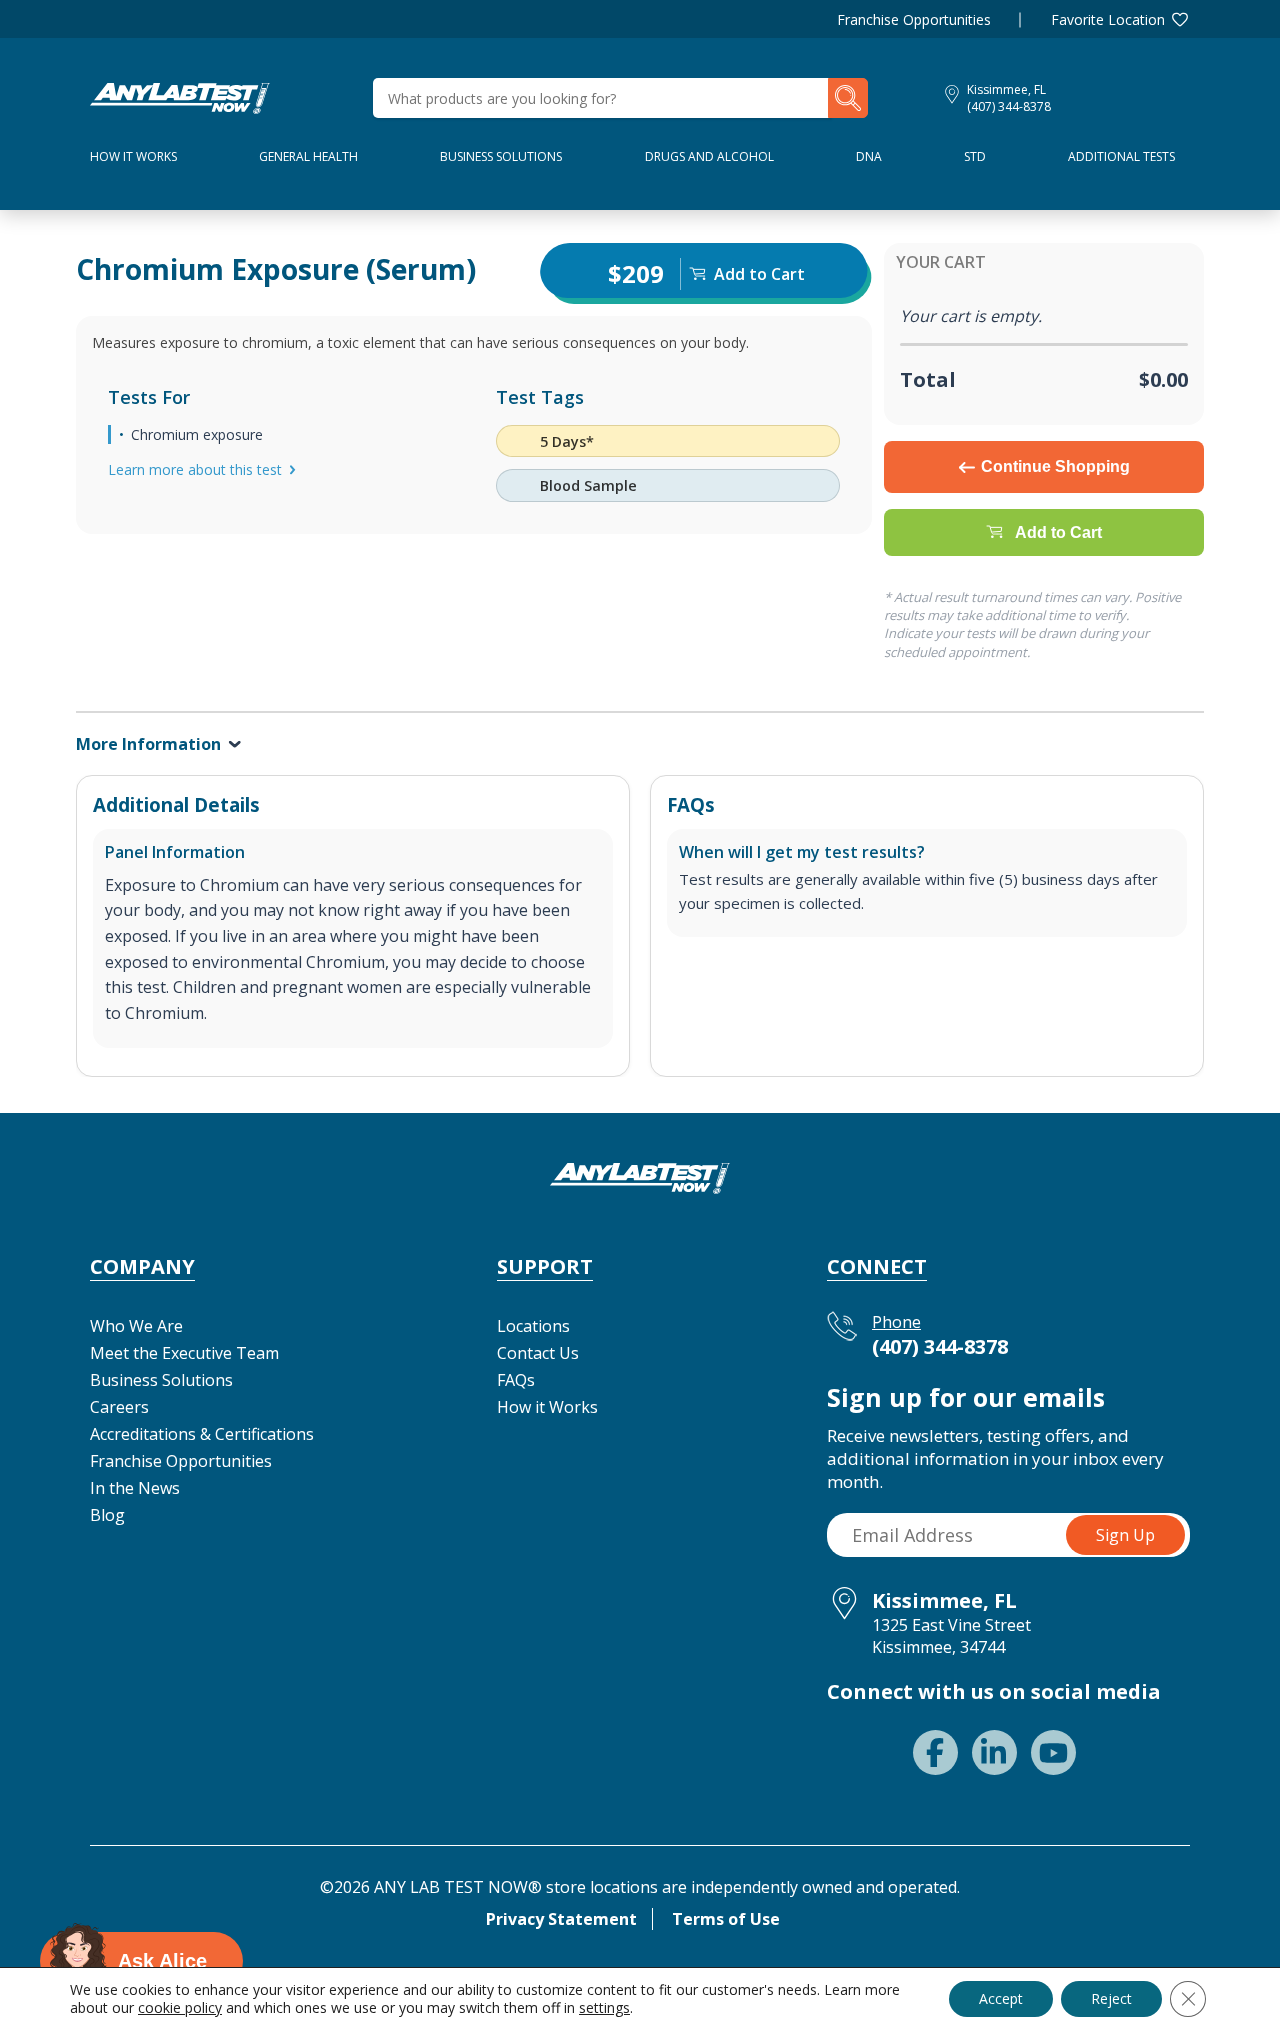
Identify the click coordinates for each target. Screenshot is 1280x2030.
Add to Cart (1058, 532)
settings (604, 2008)
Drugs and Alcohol (709, 156)
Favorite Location (1108, 19)
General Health (308, 156)
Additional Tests (1121, 156)
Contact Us (538, 1353)
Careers (119, 1407)
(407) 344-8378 (1009, 106)
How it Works (547, 1407)
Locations (533, 1326)
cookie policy (180, 2007)
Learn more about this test (195, 469)
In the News (135, 1488)
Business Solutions (501, 156)
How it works (133, 156)
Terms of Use (726, 1919)
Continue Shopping (1055, 466)
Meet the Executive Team (184, 1353)
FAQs (516, 1380)
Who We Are (136, 1326)
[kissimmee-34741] (180, 96)
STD (975, 156)
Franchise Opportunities (914, 19)
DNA (869, 156)
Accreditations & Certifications (202, 1434)
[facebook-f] (935, 1752)
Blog (107, 1515)
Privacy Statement (561, 1919)
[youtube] (1053, 1752)
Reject (1111, 1998)
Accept (1001, 1998)
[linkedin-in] (994, 1752)
